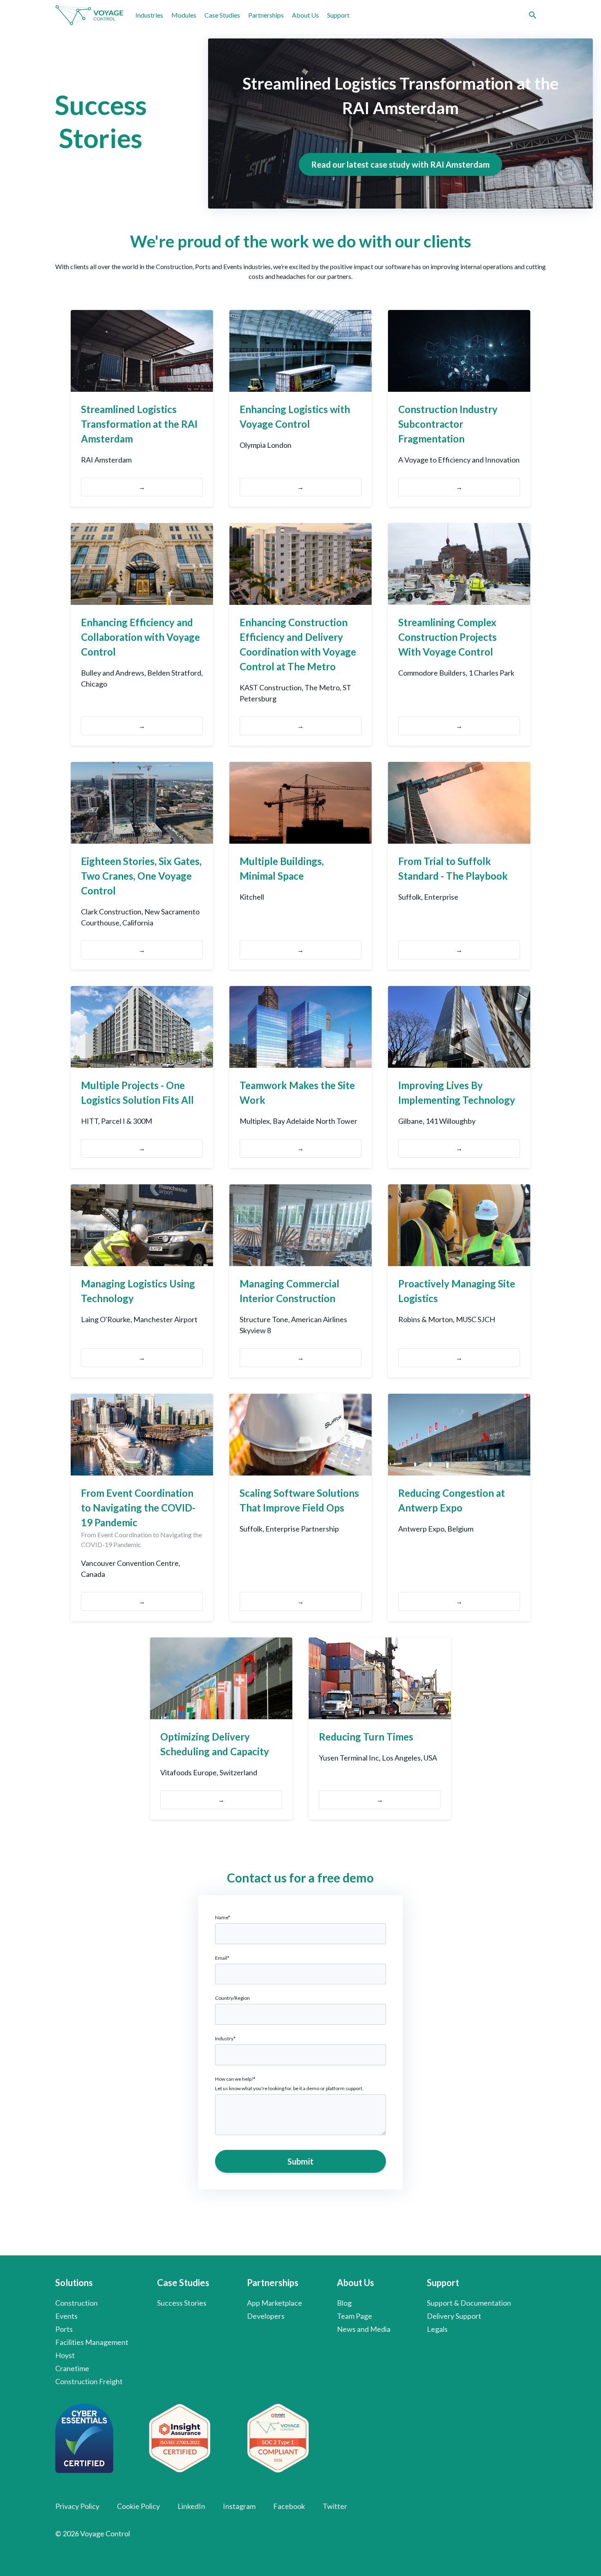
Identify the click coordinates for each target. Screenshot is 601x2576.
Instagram (239, 2506)
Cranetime (72, 2368)
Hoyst (65, 2355)
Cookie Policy (138, 2506)
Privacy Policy (77, 2506)
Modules (184, 15)
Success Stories (182, 2303)
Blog (344, 2303)
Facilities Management (92, 2342)
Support (338, 15)
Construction (76, 2303)
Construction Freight (89, 2381)
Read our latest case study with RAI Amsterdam (400, 164)
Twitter (335, 2506)
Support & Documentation (469, 2303)
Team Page (354, 2316)
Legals (437, 2329)
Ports (64, 2329)
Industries (149, 15)
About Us (305, 15)
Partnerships (266, 15)
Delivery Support (454, 2316)
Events (66, 2316)
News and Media (364, 2329)
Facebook (289, 2506)
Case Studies (222, 15)
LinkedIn (191, 2506)
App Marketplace (275, 2303)
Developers (266, 2316)
